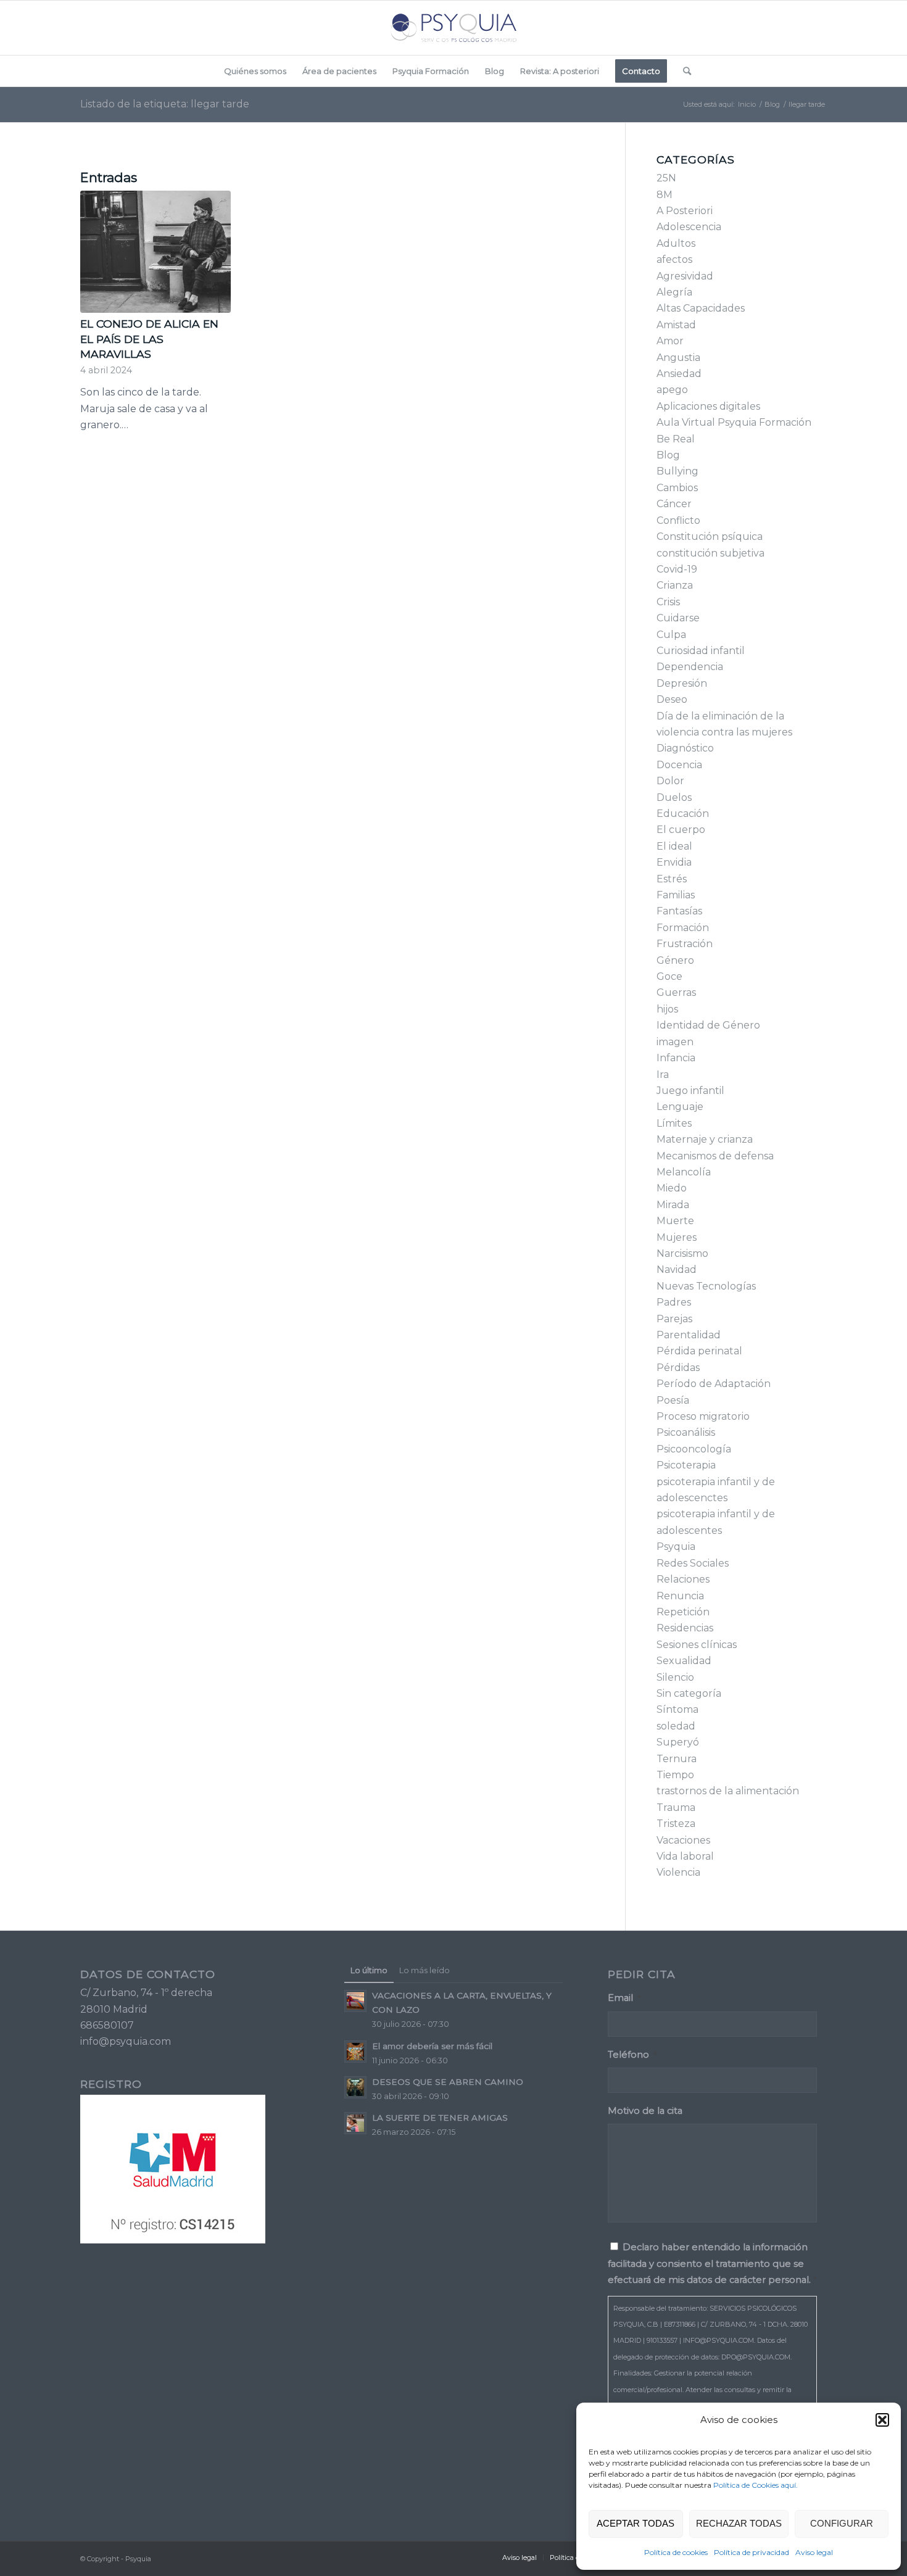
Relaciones (683, 1579)
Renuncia (680, 1596)
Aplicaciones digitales (708, 406)
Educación (683, 814)
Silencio (675, 1677)
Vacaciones (683, 1840)
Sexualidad (684, 1661)
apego (672, 390)
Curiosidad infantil (701, 651)
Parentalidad (689, 1335)
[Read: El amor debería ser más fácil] (355, 2052)
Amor (670, 341)
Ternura (677, 1759)
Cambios (677, 488)
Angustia (678, 358)
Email (624, 1998)
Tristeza (676, 1824)
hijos (667, 1009)
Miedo (672, 1188)
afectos (674, 259)
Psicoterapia (686, 1465)
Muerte (675, 1221)
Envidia (674, 862)
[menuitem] (255, 71)
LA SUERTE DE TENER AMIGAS (440, 2118)
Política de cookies (676, 2552)
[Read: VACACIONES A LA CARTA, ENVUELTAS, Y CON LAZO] (355, 2001)
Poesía (673, 1400)
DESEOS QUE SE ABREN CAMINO (448, 2082)
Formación (683, 928)
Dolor (670, 781)
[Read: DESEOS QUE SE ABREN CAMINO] (355, 2087)
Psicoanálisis (686, 1432)
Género (675, 960)
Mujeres (677, 1237)
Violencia (678, 1872)
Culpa (671, 635)
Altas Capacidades (701, 308)
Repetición (683, 1612)
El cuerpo (681, 830)
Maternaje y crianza (705, 1139)
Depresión (682, 683)
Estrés (672, 879)
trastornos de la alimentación (728, 1791)
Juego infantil (690, 1091)
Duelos (674, 797)
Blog (668, 455)
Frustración (685, 944)
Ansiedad (679, 374)
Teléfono (632, 2055)
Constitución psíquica (710, 536)
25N (666, 178)
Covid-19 (677, 569)
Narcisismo (682, 1253)
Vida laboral (685, 1856)
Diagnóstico (685, 748)
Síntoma (677, 1709)
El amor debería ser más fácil (432, 2046)
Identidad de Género (708, 1025)
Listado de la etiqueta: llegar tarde (165, 104)
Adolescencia (689, 227)
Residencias (685, 1628)
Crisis (668, 602)
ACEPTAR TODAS (636, 2523)
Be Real (676, 439)
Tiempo (675, 1775)
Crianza (675, 585)
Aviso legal (814, 2552)
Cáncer (674, 504)
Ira (663, 1075)
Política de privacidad (752, 2552)
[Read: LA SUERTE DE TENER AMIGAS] (355, 2123)
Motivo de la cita (645, 2111)
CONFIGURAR (842, 2523)
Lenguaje (680, 1107)
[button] (882, 2420)
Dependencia (690, 667)
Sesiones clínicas (697, 1645)
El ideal (674, 846)
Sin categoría (689, 1693)
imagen (675, 1042)
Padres (674, 1302)
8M (665, 195)
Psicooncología (694, 1449)
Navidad (677, 1269)
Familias (676, 895)
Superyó (678, 1742)
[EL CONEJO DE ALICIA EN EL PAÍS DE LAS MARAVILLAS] (155, 252)
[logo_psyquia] (453, 28)
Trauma (676, 1808)
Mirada (673, 1205)
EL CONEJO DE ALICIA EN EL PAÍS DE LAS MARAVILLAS (149, 339)
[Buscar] (683, 71)
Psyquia (676, 1547)
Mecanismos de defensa (715, 1156)
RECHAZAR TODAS (739, 2523)
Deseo (672, 699)
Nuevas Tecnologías (706, 1286)
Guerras (676, 992)
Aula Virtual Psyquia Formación (734, 422)
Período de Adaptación (714, 1384)
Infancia (676, 1058)
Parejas (674, 1319)
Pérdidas (678, 1368)
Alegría (674, 292)
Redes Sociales (693, 1563)
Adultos (676, 243)
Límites (674, 1123)
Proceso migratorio (703, 1416)
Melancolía (684, 1172)
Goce (669, 976)
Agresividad (685, 276)
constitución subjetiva (710, 553)
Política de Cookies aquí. (756, 2485)
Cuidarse (678, 618)
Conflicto (678, 520)
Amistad (676, 325)
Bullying (677, 471)
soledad (676, 1726)
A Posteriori (685, 211)
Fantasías (679, 911)
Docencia (679, 765)
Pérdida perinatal (699, 1351)
